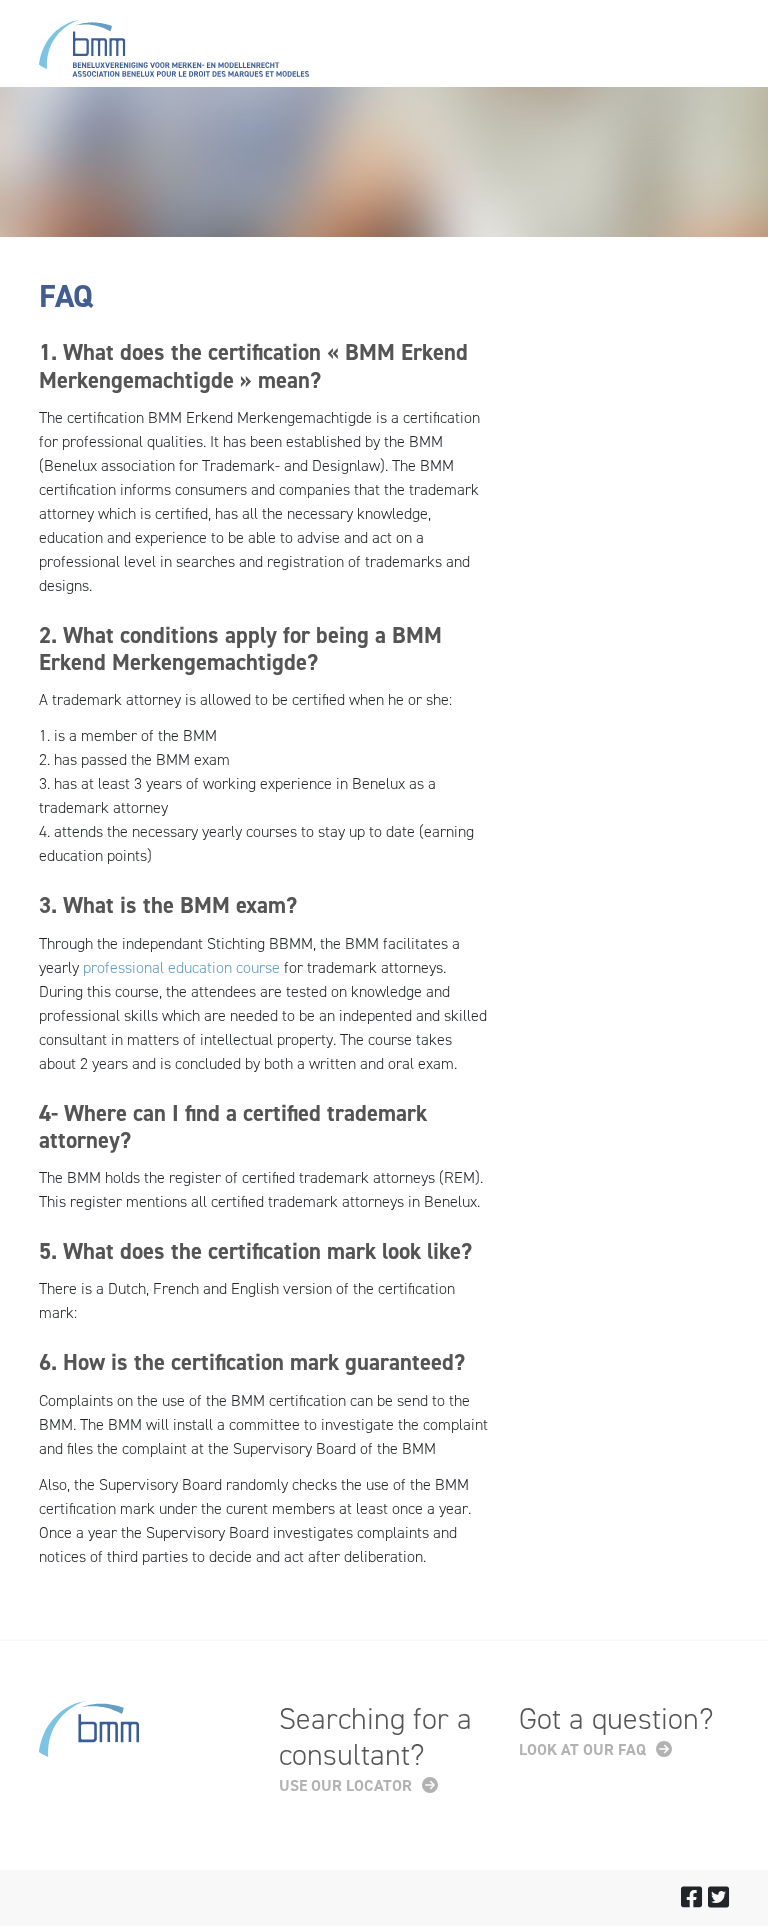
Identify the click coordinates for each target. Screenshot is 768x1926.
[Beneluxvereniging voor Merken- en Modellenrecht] (174, 52)
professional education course (181, 967)
